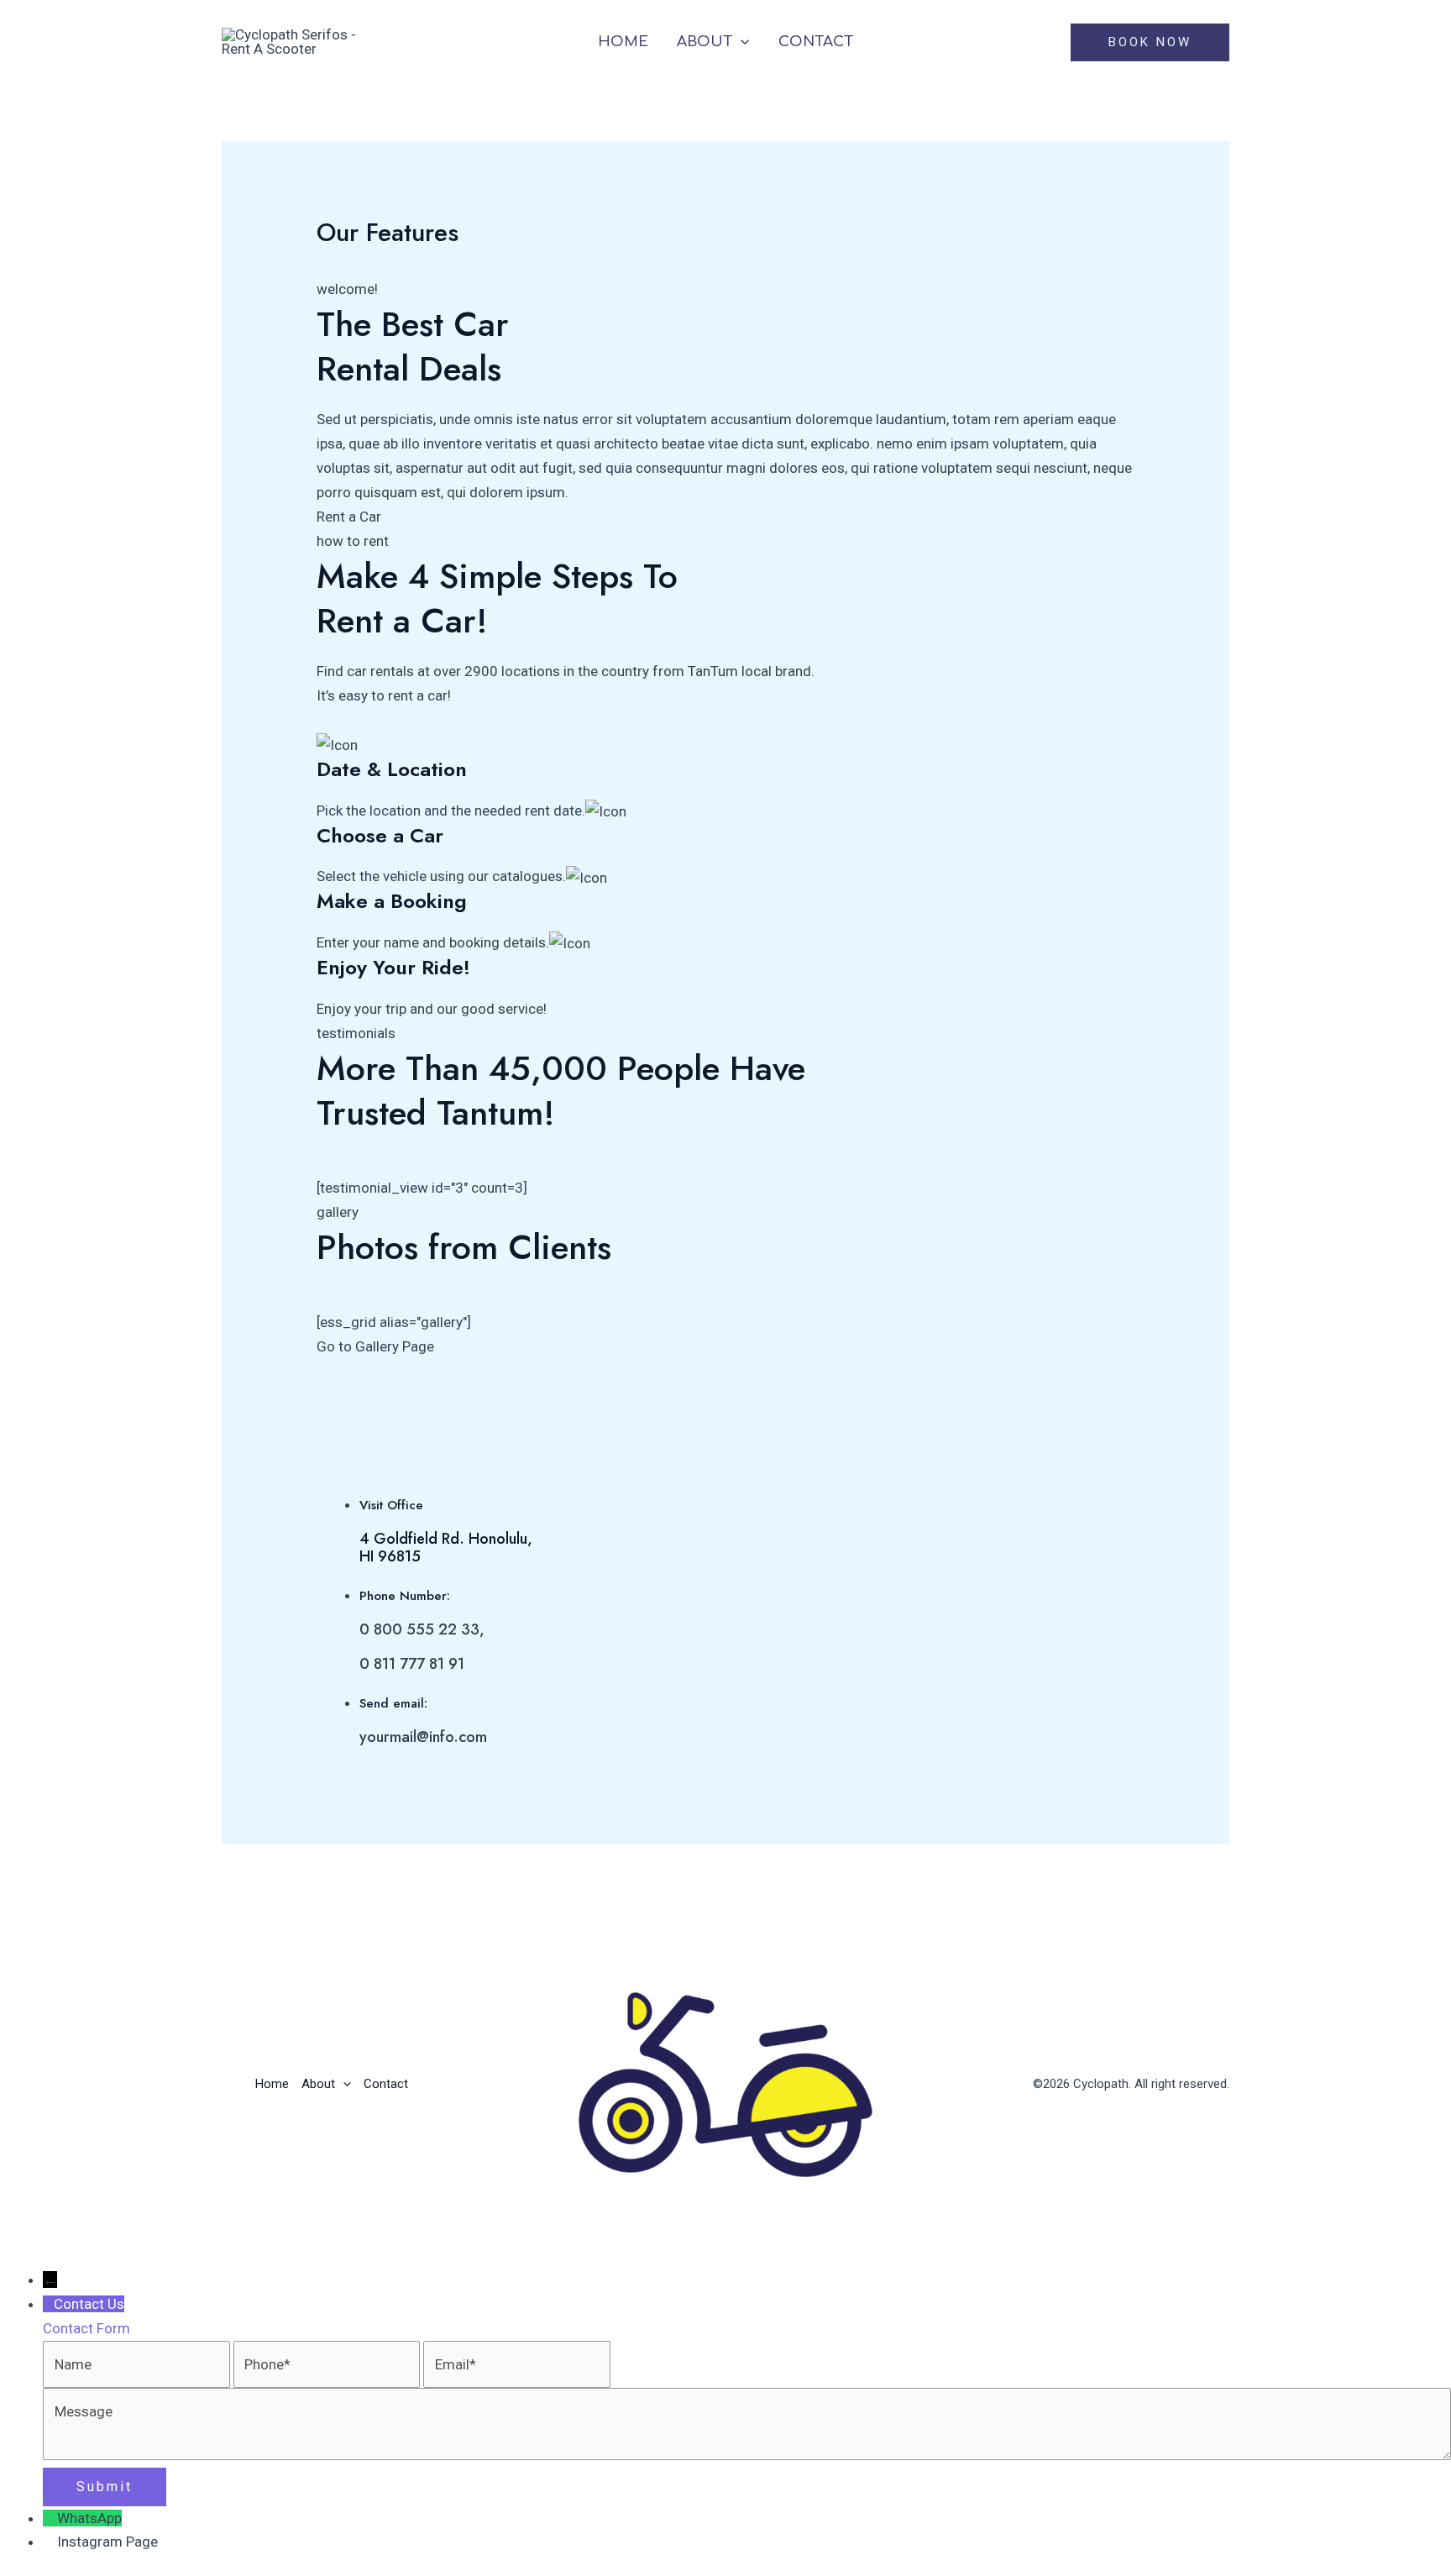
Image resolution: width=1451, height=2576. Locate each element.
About (705, 42)
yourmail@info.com (423, 1737)
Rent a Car (349, 517)
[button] (741, 42)
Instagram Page (107, 2542)
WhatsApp (89, 2518)
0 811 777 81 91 (412, 1664)
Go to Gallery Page (375, 1346)
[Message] (747, 2455)
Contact (816, 42)
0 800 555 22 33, (422, 1629)
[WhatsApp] (50, 2518)
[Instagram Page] (50, 2542)
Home (623, 42)
